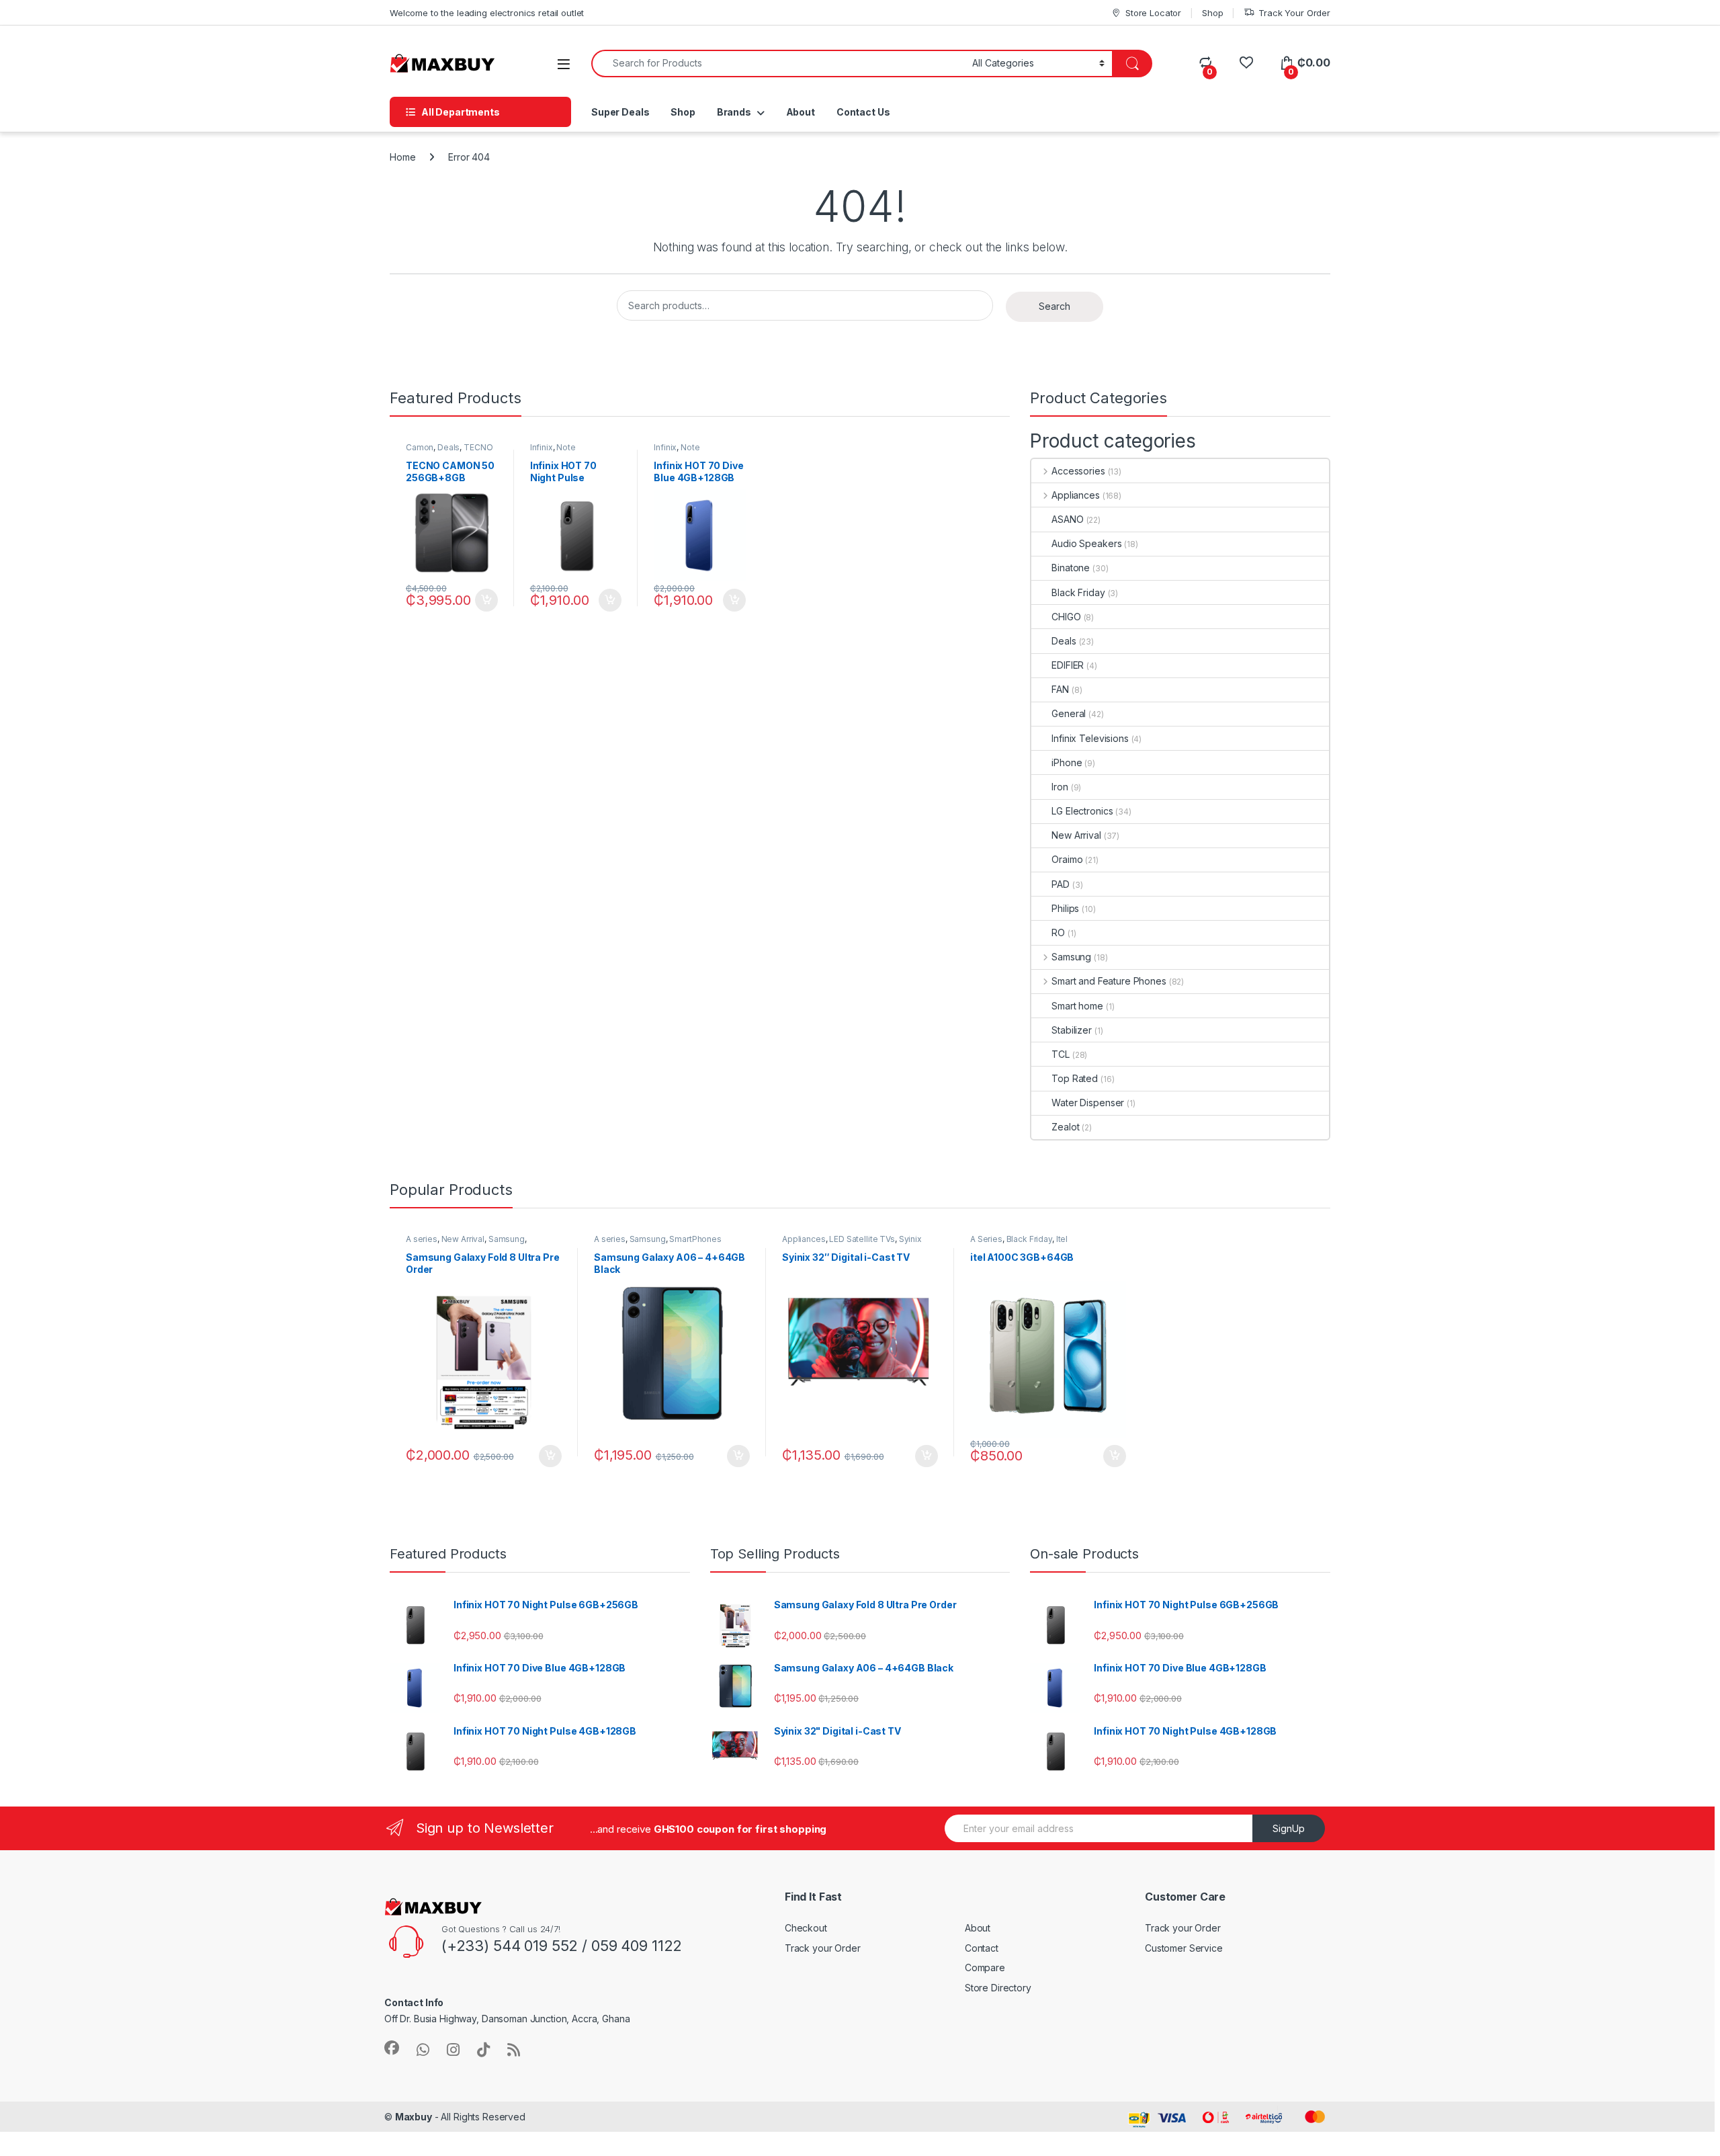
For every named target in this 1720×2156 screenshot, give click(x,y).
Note (566, 447)
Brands (734, 112)
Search (1055, 306)
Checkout (806, 1928)
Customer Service (1184, 1948)
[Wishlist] (1246, 63)
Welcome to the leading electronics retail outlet (487, 13)
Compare (985, 1967)
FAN (1060, 689)
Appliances (1075, 495)
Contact (982, 1948)
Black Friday (1078, 592)
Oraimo (1067, 859)
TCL (1061, 1054)
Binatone (1071, 568)
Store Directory (998, 1988)
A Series (986, 1239)
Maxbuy (414, 2117)
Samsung (1071, 957)
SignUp (1289, 1828)
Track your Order (823, 1948)
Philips (1065, 908)
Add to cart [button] (486, 600)
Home (402, 157)
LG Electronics (1082, 811)
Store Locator (1153, 13)
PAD (1061, 884)
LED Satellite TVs (862, 1239)
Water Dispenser (1088, 1103)
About (801, 112)
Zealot (1065, 1127)
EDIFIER (1068, 665)
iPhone (1067, 762)
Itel (1062, 1239)
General (1069, 713)
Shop (1212, 13)
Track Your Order (1294, 13)
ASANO (1067, 519)
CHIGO (1066, 617)
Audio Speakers (1086, 543)
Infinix (542, 447)
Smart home (1077, 1006)
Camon (420, 447)
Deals (448, 447)
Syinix (910, 1239)
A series (422, 1239)
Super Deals (620, 112)
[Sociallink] (392, 2048)
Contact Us (863, 112)
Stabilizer (1072, 1030)
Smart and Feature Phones (1109, 981)
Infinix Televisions (1090, 738)
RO (1058, 932)
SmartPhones (695, 1239)
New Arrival (1076, 835)
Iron (1060, 787)
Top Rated (1075, 1078)
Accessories (1078, 471)
